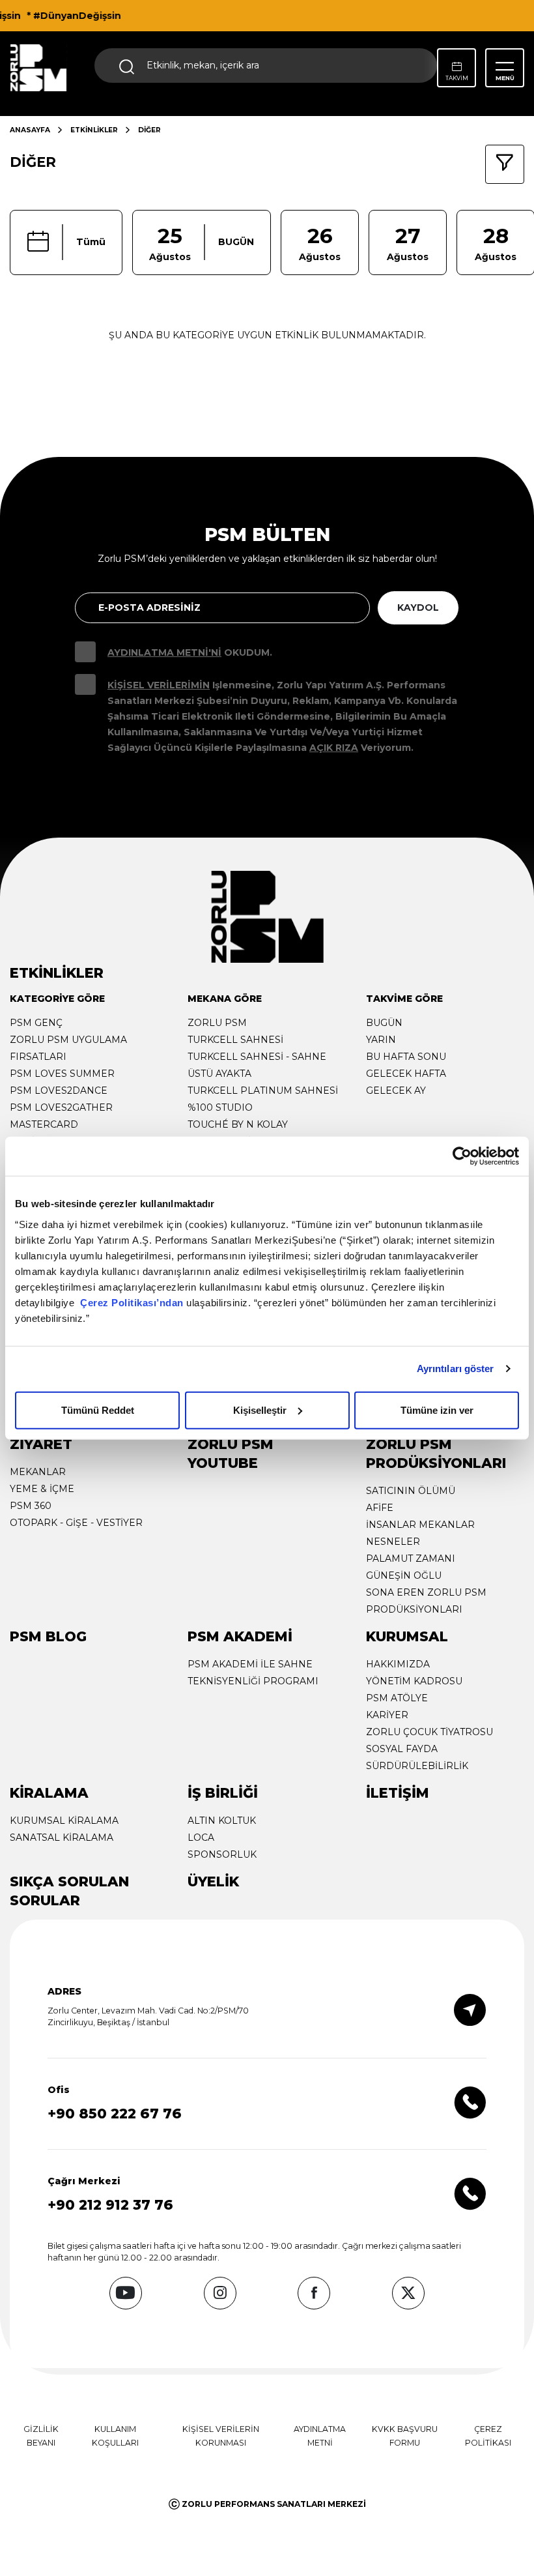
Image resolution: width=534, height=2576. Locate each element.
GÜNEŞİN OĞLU (404, 1575)
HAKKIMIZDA (398, 1664)
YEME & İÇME (42, 1489)
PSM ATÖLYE (397, 1698)
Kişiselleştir (260, 1410)
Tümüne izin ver (437, 1410)
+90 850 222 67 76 (115, 2114)
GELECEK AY (396, 1090)
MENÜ (505, 78)
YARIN (381, 1040)
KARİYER (387, 1715)
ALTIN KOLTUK (222, 1821)
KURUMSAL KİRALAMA (64, 1821)
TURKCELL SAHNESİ (235, 1040)
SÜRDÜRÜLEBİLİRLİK (417, 1766)
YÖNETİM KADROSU (414, 1681)
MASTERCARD (44, 1124)
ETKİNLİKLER (94, 130)
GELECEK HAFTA (406, 1074)
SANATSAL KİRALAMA (62, 1837)
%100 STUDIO (220, 1107)
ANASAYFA (30, 130)
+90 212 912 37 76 (110, 2205)
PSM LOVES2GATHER (61, 1107)
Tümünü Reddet (98, 1410)
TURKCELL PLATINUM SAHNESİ (263, 1090)
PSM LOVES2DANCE (59, 1090)
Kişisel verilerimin (159, 685)
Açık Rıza (334, 748)
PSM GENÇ (36, 1023)
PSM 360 (31, 1506)
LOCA (201, 1837)
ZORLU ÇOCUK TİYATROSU (429, 1732)
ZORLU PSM (217, 1023)
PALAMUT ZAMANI (411, 1559)
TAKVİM (457, 78)
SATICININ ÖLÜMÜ (411, 1491)
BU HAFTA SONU (406, 1057)
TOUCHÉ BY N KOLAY (238, 1124)
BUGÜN (384, 1023)
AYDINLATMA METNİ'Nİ (164, 652)
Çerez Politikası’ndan (132, 1302)
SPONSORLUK (222, 1854)
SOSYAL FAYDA (402, 1749)
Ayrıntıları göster (456, 1368)
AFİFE (380, 1508)
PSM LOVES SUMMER (62, 1074)
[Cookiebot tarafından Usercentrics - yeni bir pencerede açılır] (462, 1156)
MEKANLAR (38, 1472)
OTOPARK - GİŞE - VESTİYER (76, 1523)
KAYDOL (418, 607)
